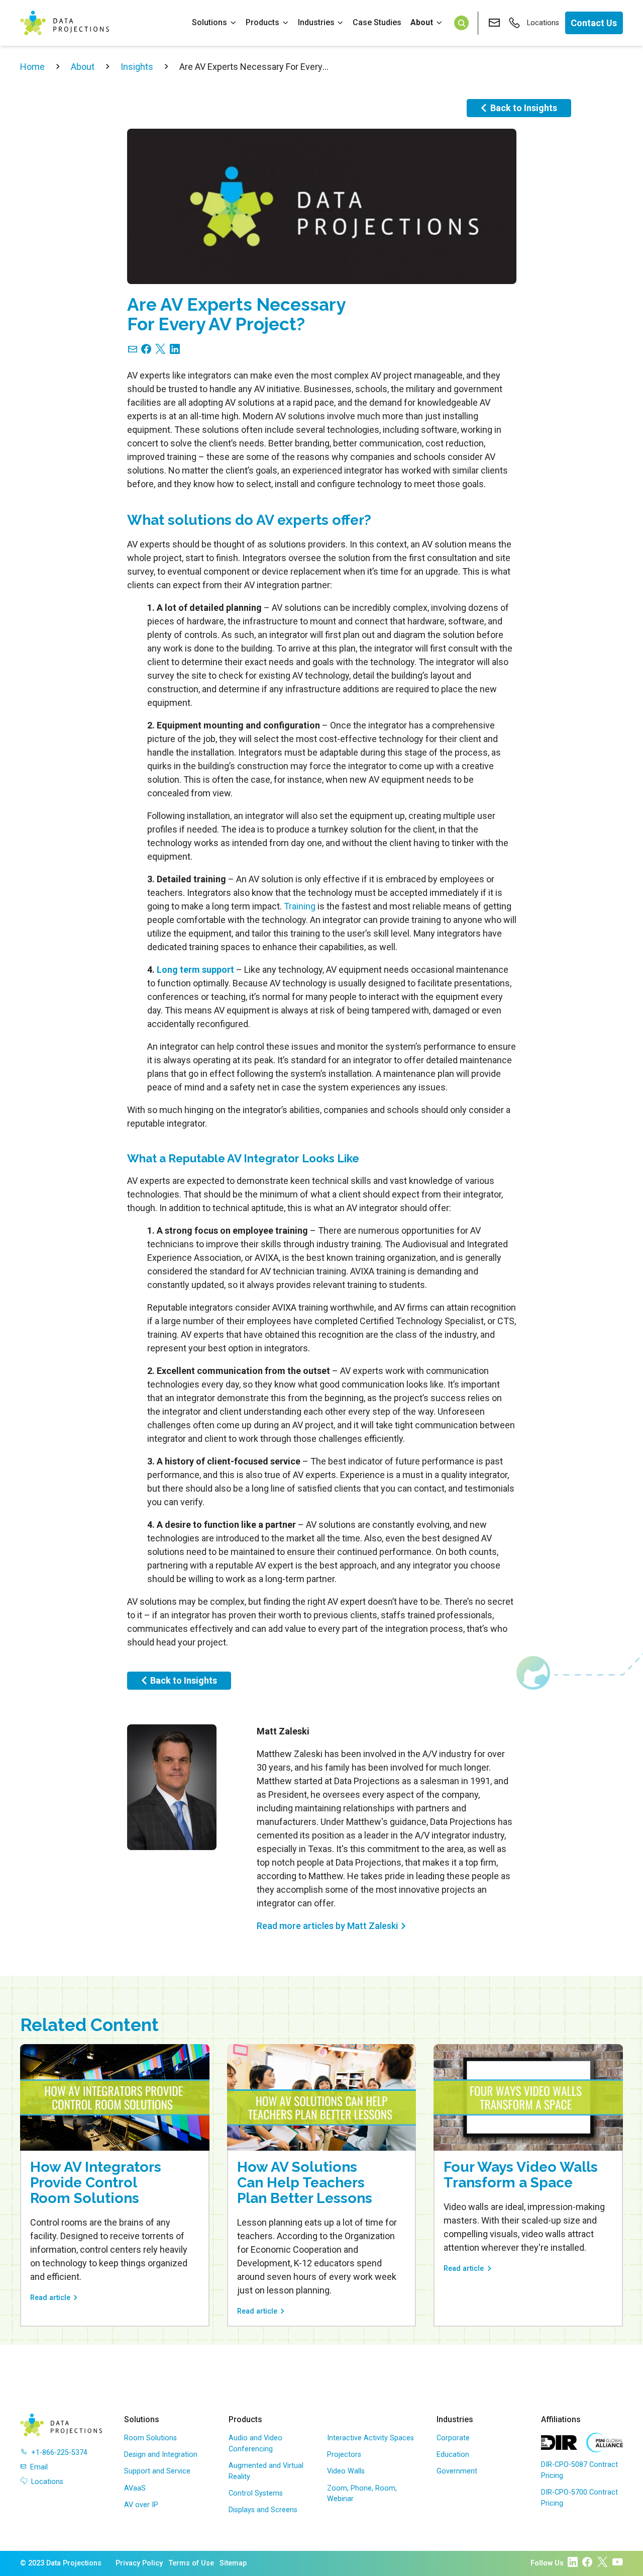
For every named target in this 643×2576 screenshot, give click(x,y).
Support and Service (157, 2471)
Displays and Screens (263, 2510)
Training (300, 906)
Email (39, 2467)
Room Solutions (150, 2438)
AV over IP (141, 2505)
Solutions (209, 22)
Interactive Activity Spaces (370, 2438)
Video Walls (346, 2471)
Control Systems (256, 2493)
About (422, 22)
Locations (543, 23)
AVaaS (135, 2488)
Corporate (453, 2438)
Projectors (344, 2455)
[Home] (65, 23)
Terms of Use (191, 2563)
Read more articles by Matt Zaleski (327, 1926)
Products (262, 22)
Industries (316, 22)
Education (453, 2455)
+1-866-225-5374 (59, 2453)
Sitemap (233, 2563)
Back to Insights (524, 108)
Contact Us (594, 23)
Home (32, 67)
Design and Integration (161, 2455)
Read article (50, 2298)
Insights (137, 67)
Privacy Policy (139, 2563)
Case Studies (377, 22)
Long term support (195, 970)
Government (457, 2471)
